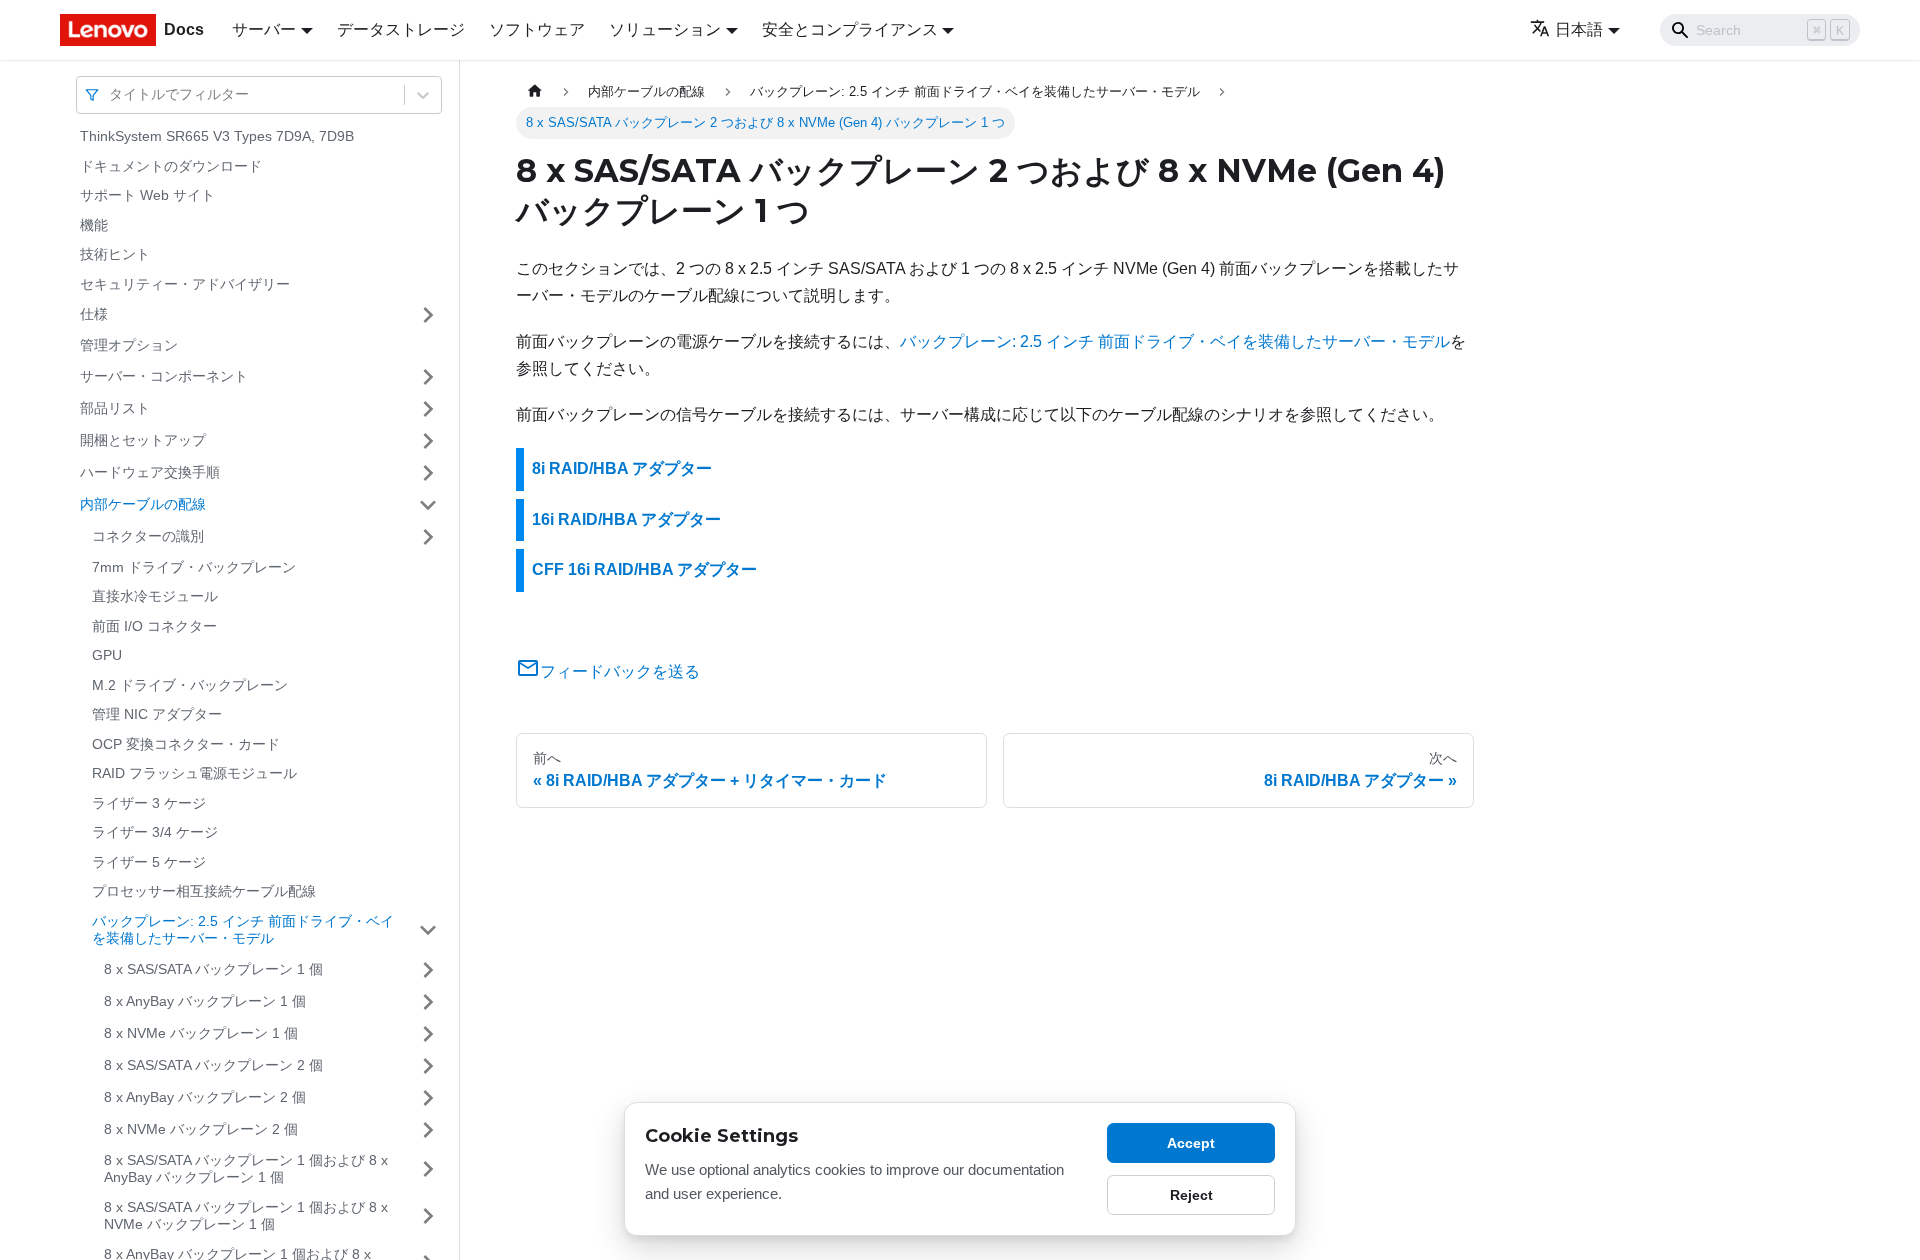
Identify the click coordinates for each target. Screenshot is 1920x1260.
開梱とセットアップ (143, 440)
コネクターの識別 (148, 536)
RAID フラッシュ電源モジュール (194, 773)
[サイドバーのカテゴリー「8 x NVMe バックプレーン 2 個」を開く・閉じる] (428, 1130)
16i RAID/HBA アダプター (626, 519)
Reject (1191, 1195)
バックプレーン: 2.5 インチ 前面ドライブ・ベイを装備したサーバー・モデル (243, 930)
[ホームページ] (535, 91)
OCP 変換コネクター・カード (186, 744)
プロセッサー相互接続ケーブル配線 (204, 891)
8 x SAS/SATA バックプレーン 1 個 (213, 969)
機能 (94, 225)
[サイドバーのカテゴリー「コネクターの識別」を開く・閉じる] (428, 537)
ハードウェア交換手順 (150, 472)
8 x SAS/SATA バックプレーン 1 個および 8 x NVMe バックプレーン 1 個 (246, 1216)
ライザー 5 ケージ (149, 862)
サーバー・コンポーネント (164, 376)
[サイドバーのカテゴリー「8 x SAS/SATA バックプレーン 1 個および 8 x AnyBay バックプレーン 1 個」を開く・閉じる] (428, 1169)
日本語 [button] (1579, 29)
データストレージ (401, 29)
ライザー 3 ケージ (149, 803)
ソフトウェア (537, 29)
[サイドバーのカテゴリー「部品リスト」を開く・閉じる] (428, 409)
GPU (107, 655)
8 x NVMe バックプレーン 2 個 (201, 1129)
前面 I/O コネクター (154, 626)
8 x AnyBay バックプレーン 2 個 (205, 1097)
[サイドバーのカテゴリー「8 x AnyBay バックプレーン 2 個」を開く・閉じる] (428, 1098)
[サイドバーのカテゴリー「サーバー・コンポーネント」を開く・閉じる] (428, 377)
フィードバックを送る (620, 671)
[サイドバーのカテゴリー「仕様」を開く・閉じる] (428, 315)
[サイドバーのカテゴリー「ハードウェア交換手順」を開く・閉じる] (428, 473)
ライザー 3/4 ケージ (155, 832)
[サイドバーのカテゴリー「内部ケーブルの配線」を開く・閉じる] (428, 505)
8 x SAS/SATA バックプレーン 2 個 (213, 1065)
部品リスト (115, 408)
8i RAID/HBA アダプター (622, 468)
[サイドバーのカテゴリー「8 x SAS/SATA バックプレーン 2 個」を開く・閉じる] (428, 1066)
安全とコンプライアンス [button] (850, 29)
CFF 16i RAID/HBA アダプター (644, 569)
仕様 (94, 314)
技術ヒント (115, 254)
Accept (1191, 1143)
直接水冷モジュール (155, 596)
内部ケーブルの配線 (143, 504)
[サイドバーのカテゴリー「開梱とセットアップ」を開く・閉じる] (428, 441)
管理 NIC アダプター (157, 714)
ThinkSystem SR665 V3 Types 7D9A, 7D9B (217, 136)
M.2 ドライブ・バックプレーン (190, 685)
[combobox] (111, 94)
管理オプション (129, 345)
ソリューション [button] (665, 29)
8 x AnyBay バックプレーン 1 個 (205, 1001)
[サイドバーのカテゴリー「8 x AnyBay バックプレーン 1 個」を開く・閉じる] (428, 1002)
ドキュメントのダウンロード (171, 166)
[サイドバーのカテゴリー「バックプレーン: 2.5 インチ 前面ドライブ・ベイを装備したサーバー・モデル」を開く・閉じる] (428, 930)
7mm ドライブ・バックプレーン (194, 567)
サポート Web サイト (147, 195)
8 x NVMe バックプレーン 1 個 (201, 1033)
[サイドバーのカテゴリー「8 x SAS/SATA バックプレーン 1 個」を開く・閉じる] (428, 970)
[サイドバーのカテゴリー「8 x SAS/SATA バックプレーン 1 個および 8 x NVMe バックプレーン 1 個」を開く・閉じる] (428, 1216)
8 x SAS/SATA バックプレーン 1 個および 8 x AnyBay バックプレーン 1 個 (246, 1169)
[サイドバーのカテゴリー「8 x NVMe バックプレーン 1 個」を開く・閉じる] (428, 1034)
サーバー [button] (264, 29)
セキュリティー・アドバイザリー (185, 284)
